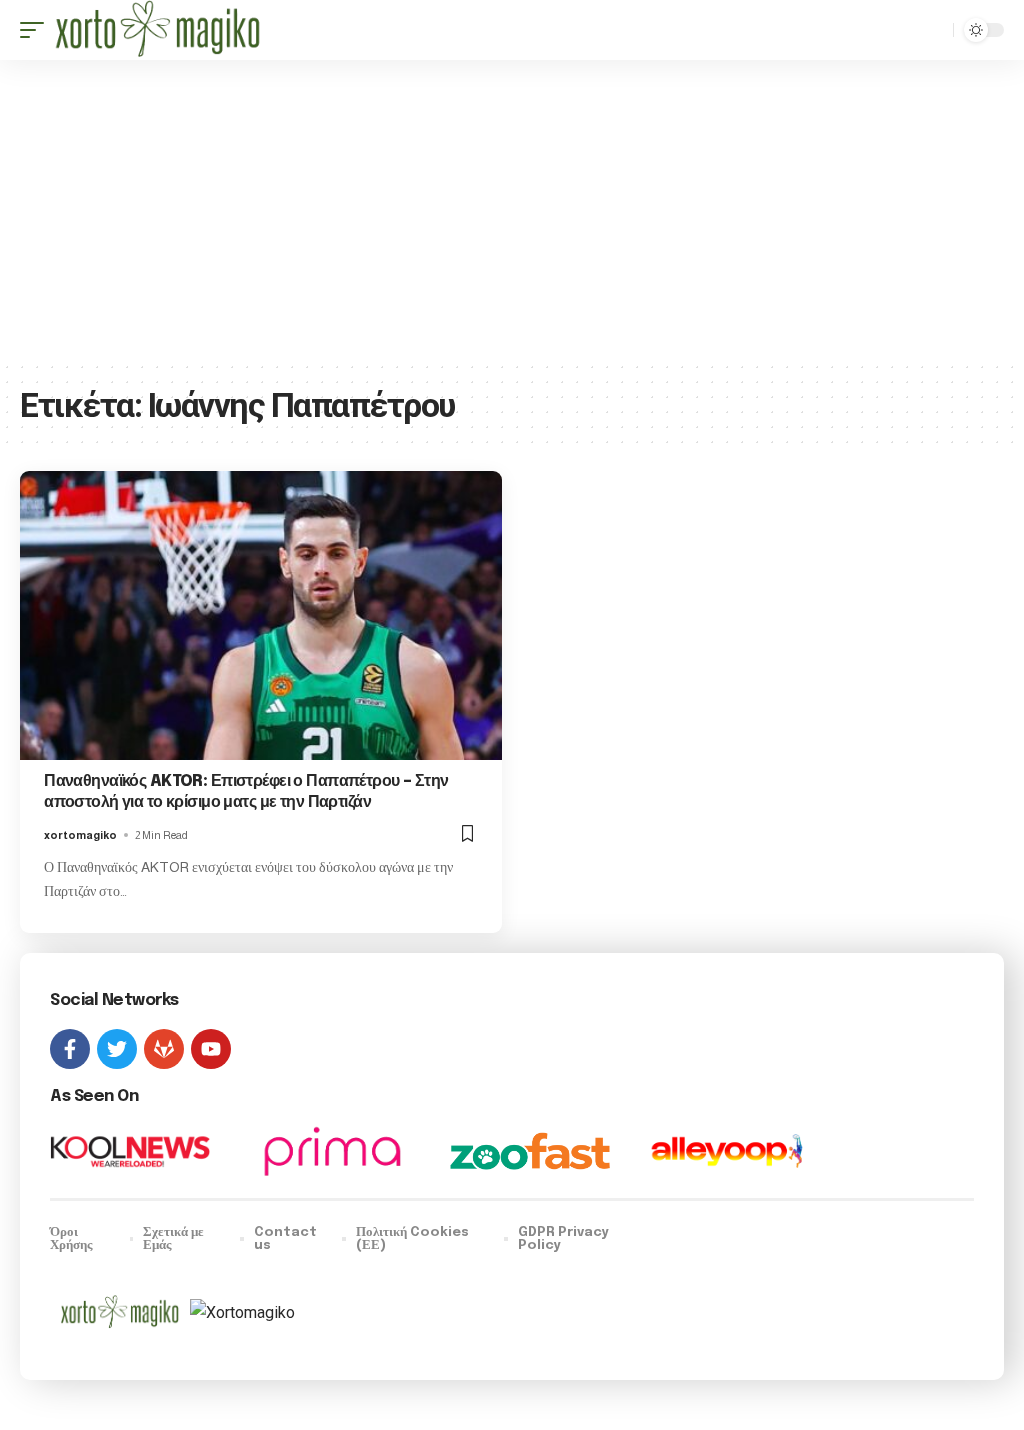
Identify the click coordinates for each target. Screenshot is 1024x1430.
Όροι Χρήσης (71, 1239)
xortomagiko (80, 835)
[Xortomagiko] (158, 30)
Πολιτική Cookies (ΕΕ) (412, 1239)
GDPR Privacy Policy (563, 1239)
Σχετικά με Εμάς (173, 1239)
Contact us (285, 1239)
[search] (933, 30)
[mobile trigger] (37, 30)
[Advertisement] (512, 210)
